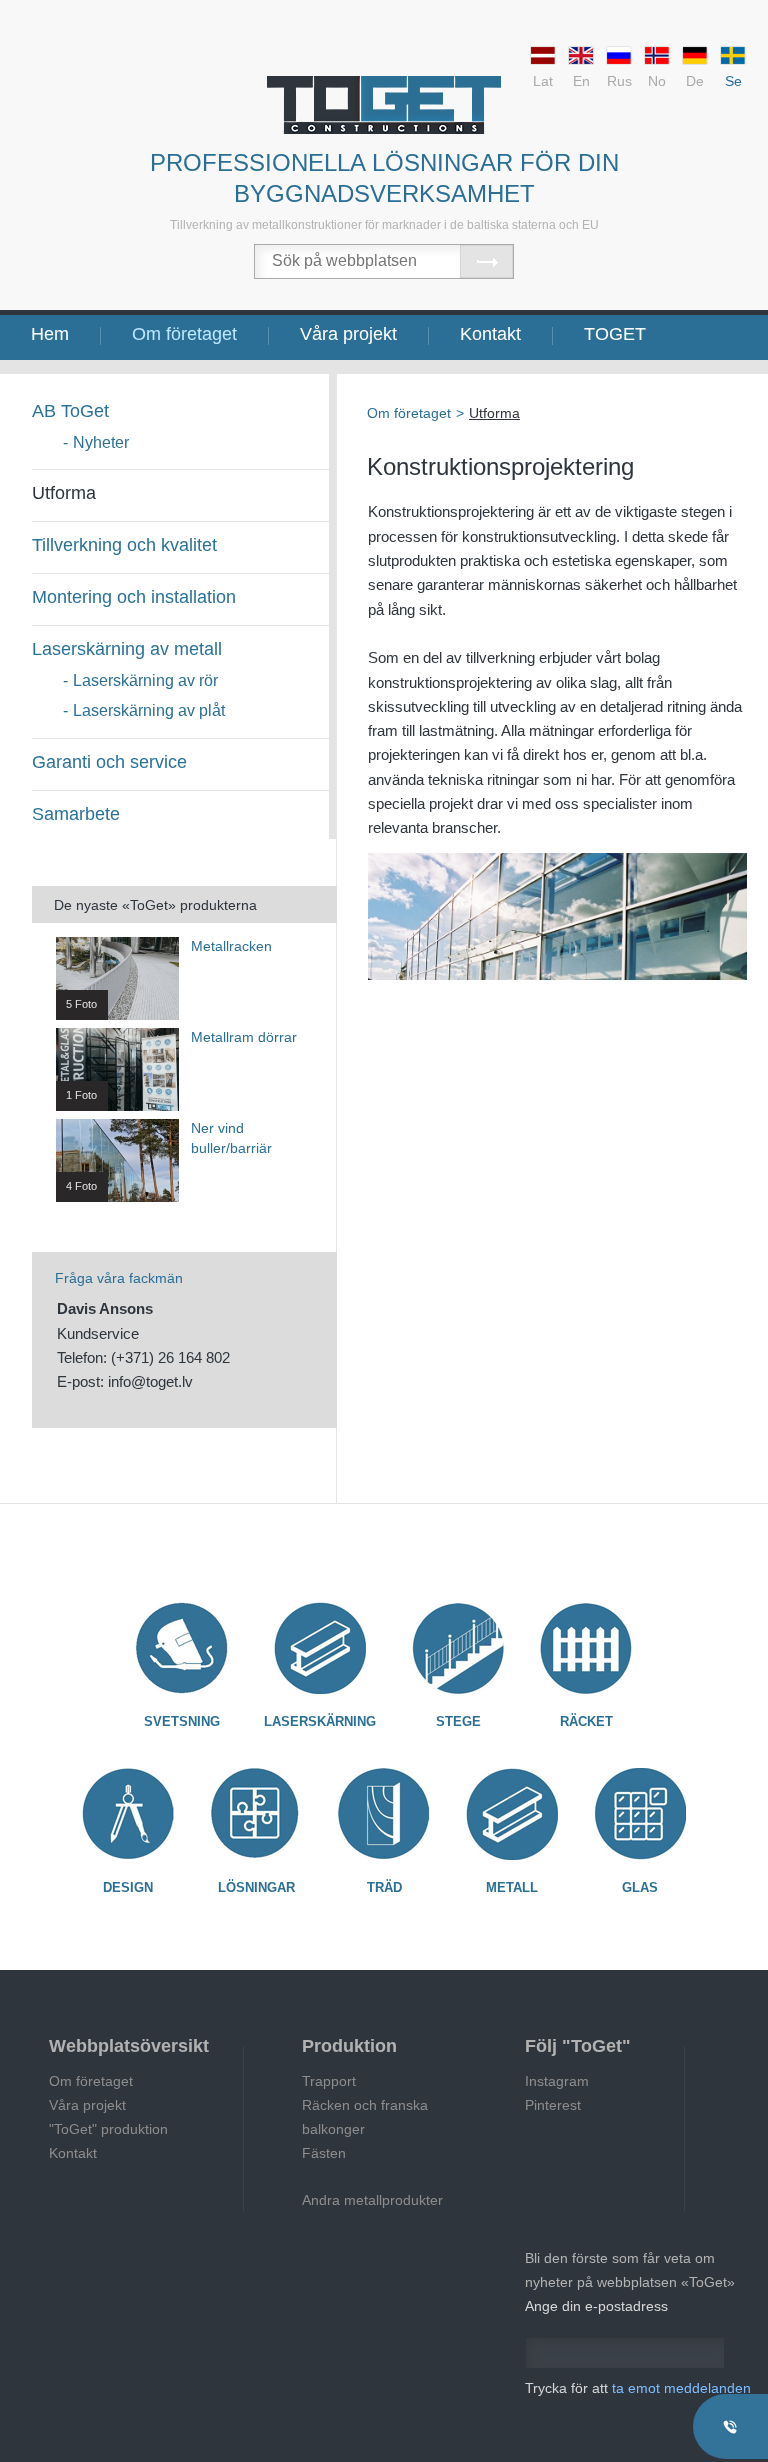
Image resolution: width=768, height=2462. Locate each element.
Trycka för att (638, 2388)
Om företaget (184, 334)
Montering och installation (134, 597)
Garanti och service (109, 762)
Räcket (586, 1721)
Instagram (557, 2081)
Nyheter (101, 442)
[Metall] (512, 1814)
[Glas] (640, 1814)
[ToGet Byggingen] (384, 105)
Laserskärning (320, 1721)
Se (733, 81)
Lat (543, 81)
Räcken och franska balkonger (365, 2117)
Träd (384, 1887)
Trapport (329, 2081)
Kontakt (490, 334)
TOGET (615, 334)
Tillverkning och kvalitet (124, 545)
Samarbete (76, 814)
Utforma (64, 493)
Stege (458, 1721)
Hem (50, 334)
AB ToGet (70, 411)
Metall (512, 1887)
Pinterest (553, 2105)
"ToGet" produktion (108, 2129)
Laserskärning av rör (145, 680)
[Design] (128, 1814)
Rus (619, 81)
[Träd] (384, 1814)
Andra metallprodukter (372, 2200)
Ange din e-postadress (596, 2306)
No (657, 81)
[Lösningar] (256, 1814)
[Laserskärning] (320, 1648)
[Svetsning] (182, 1648)
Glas (640, 1887)
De (695, 81)
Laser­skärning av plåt (149, 710)
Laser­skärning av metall (127, 649)
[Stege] (458, 1648)
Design (128, 1887)
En (581, 81)
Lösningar (256, 1887)
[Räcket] (586, 1648)
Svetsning (182, 1721)
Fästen (324, 2153)
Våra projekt (348, 334)
